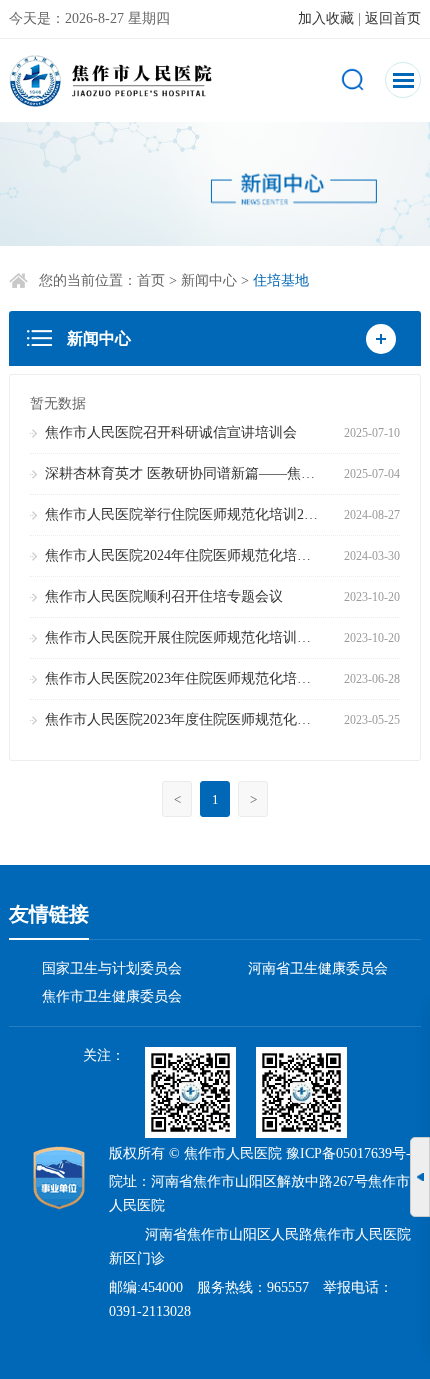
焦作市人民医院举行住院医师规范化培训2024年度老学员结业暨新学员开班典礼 (184, 514)
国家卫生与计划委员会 (112, 968)
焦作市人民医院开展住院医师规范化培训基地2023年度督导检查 (184, 637)
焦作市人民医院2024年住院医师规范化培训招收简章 (184, 555)
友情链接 (49, 914)
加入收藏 (326, 18)
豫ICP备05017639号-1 (352, 1153)
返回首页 (393, 18)
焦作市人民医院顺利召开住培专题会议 (164, 596)
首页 (151, 280)
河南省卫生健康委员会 (318, 968)
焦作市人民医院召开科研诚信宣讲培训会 (171, 432)
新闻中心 (209, 280)
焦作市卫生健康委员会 (112, 996)
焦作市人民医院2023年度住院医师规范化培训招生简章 (184, 719)
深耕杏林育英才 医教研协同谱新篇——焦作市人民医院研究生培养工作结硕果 (184, 473)
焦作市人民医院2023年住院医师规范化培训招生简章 (184, 678)
